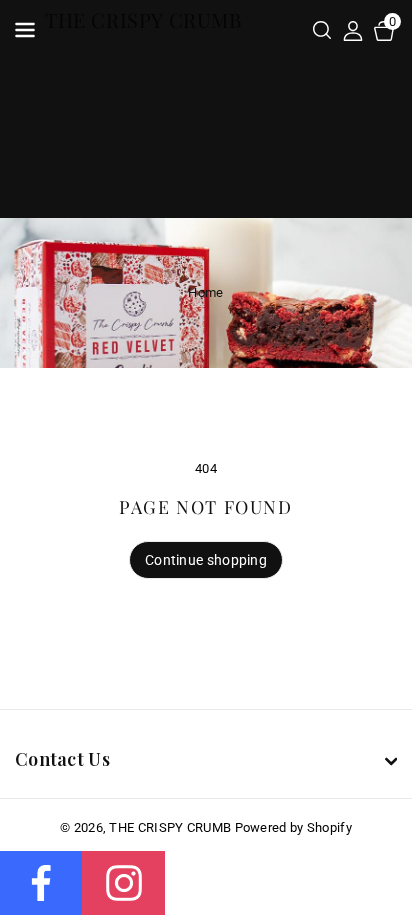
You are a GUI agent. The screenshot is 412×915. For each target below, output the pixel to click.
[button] (322, 32)
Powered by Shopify (293, 827)
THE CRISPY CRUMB (170, 827)
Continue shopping (206, 560)
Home (205, 292)
